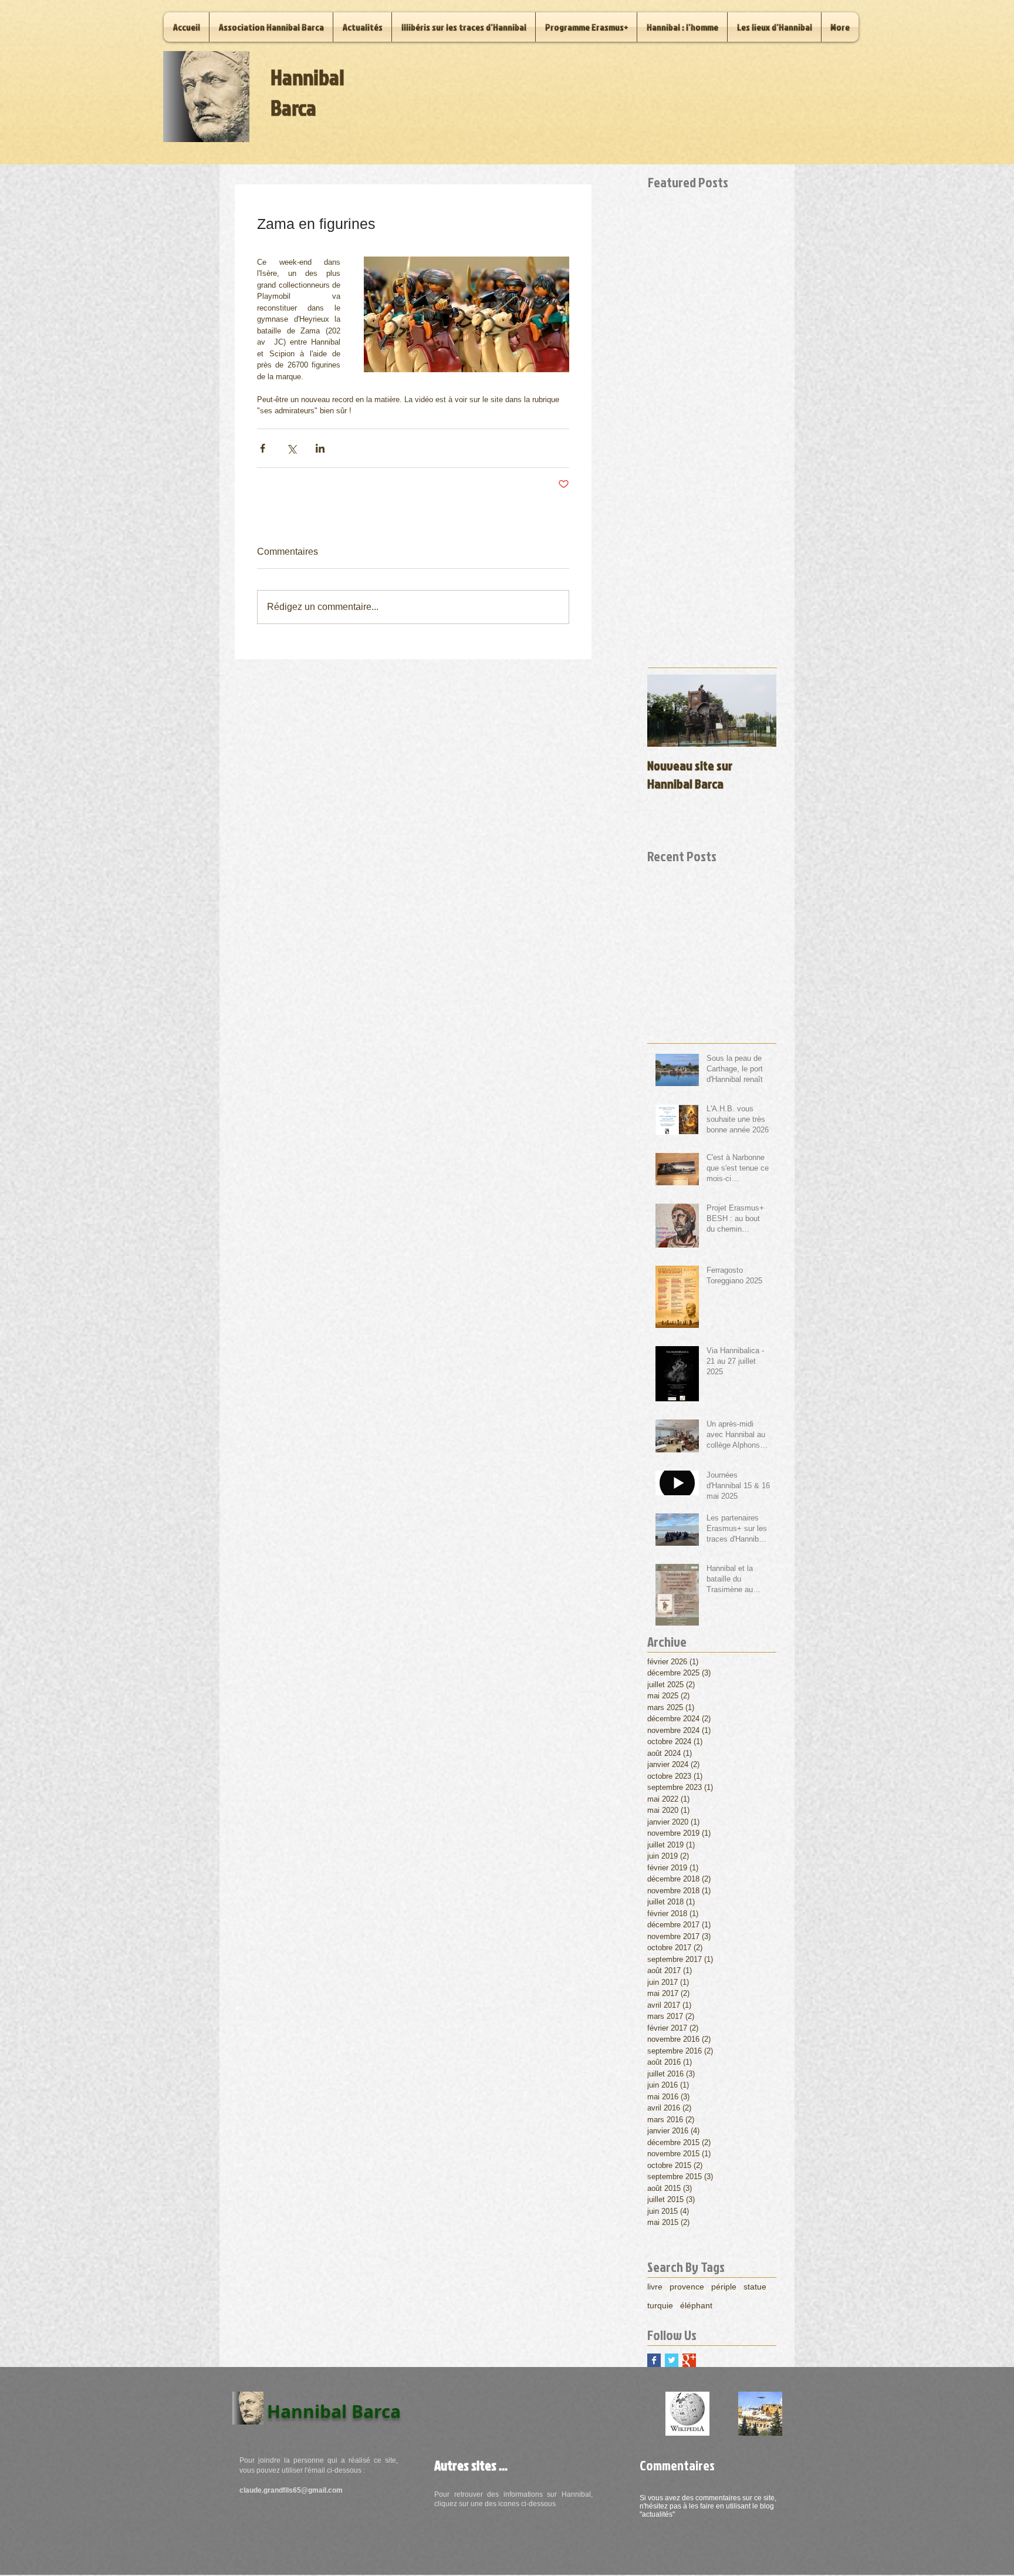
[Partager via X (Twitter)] (291, 448)
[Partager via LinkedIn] (320, 448)
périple (724, 2287)
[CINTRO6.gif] (760, 2414)
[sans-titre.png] (687, 2414)
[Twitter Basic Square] (672, 2360)
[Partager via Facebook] (263, 448)
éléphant (696, 2305)
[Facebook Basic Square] (654, 2360)
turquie (660, 2305)
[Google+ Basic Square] (689, 2360)
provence (687, 2287)
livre (655, 2287)
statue (755, 2287)
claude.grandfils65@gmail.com (291, 2490)
